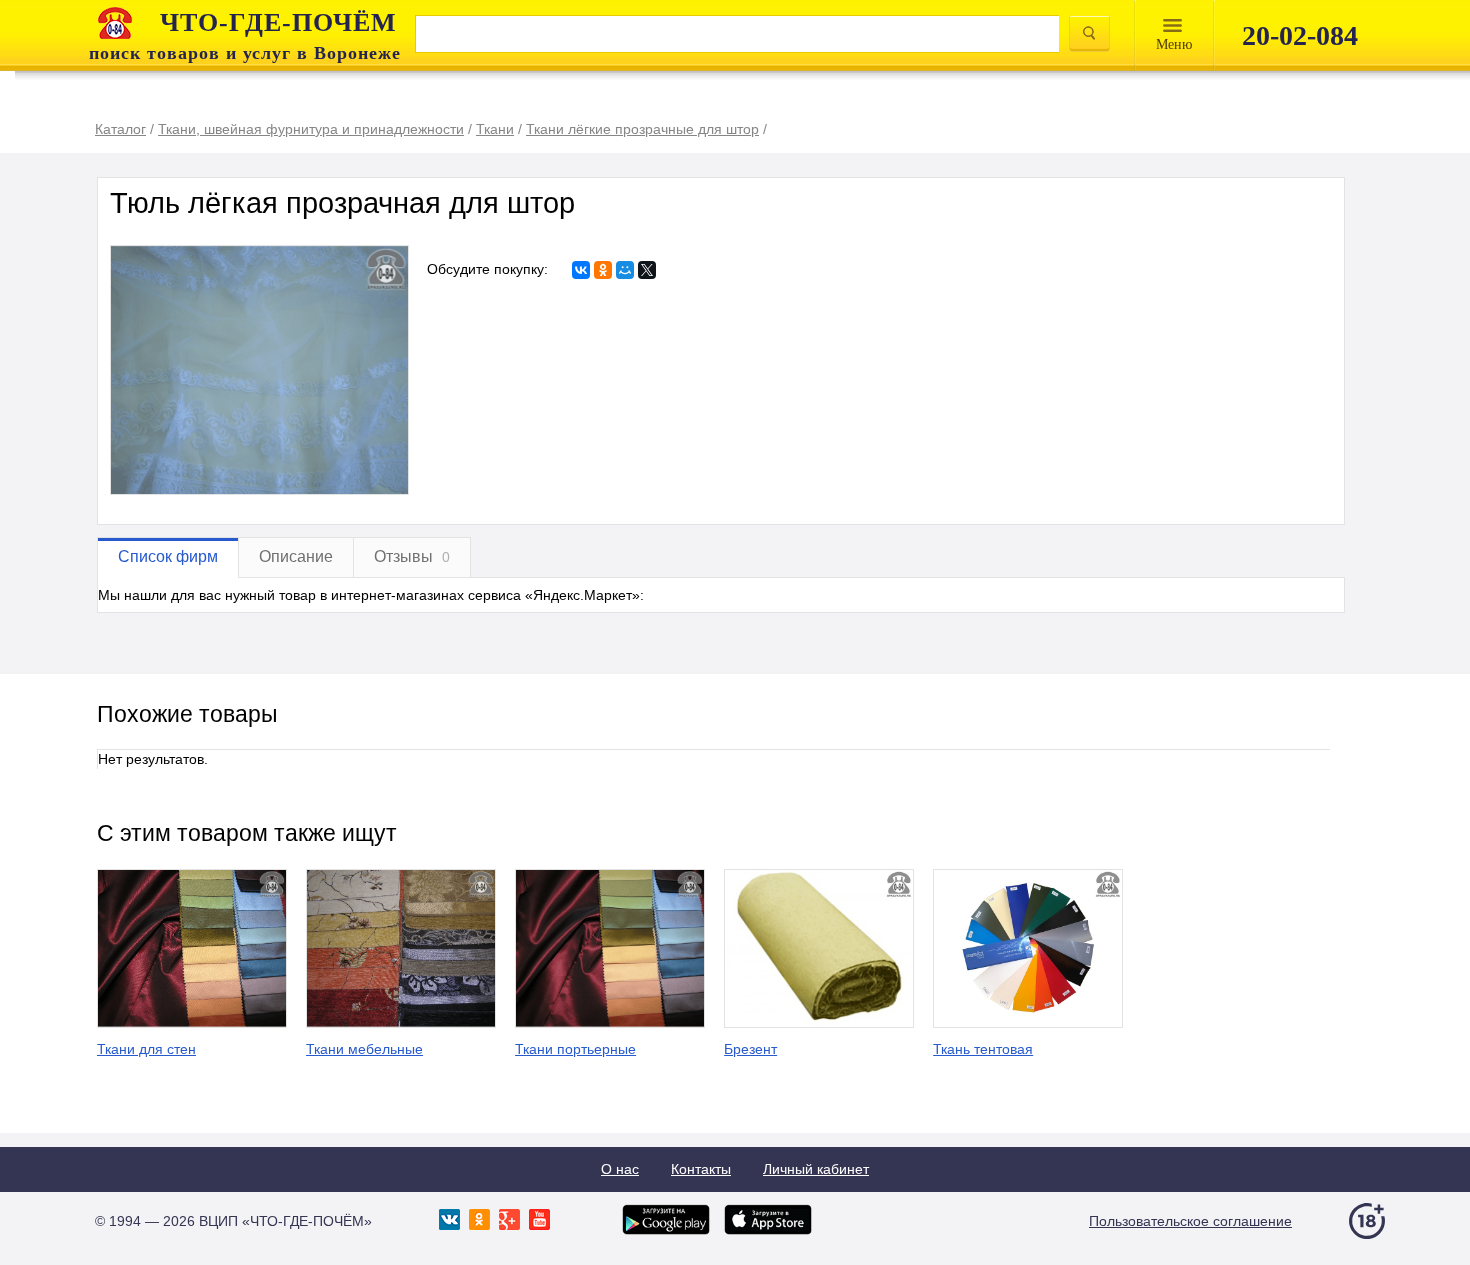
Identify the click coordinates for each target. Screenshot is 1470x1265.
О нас (620, 1169)
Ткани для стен (146, 1049)
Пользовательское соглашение (1190, 1221)
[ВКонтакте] (581, 270)
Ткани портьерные (575, 1049)
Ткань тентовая (983, 1049)
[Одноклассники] (603, 270)
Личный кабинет (816, 1169)
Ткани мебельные (364, 1049)
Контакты (701, 1169)
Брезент (750, 1049)
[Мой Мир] (625, 270)
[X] (647, 270)
